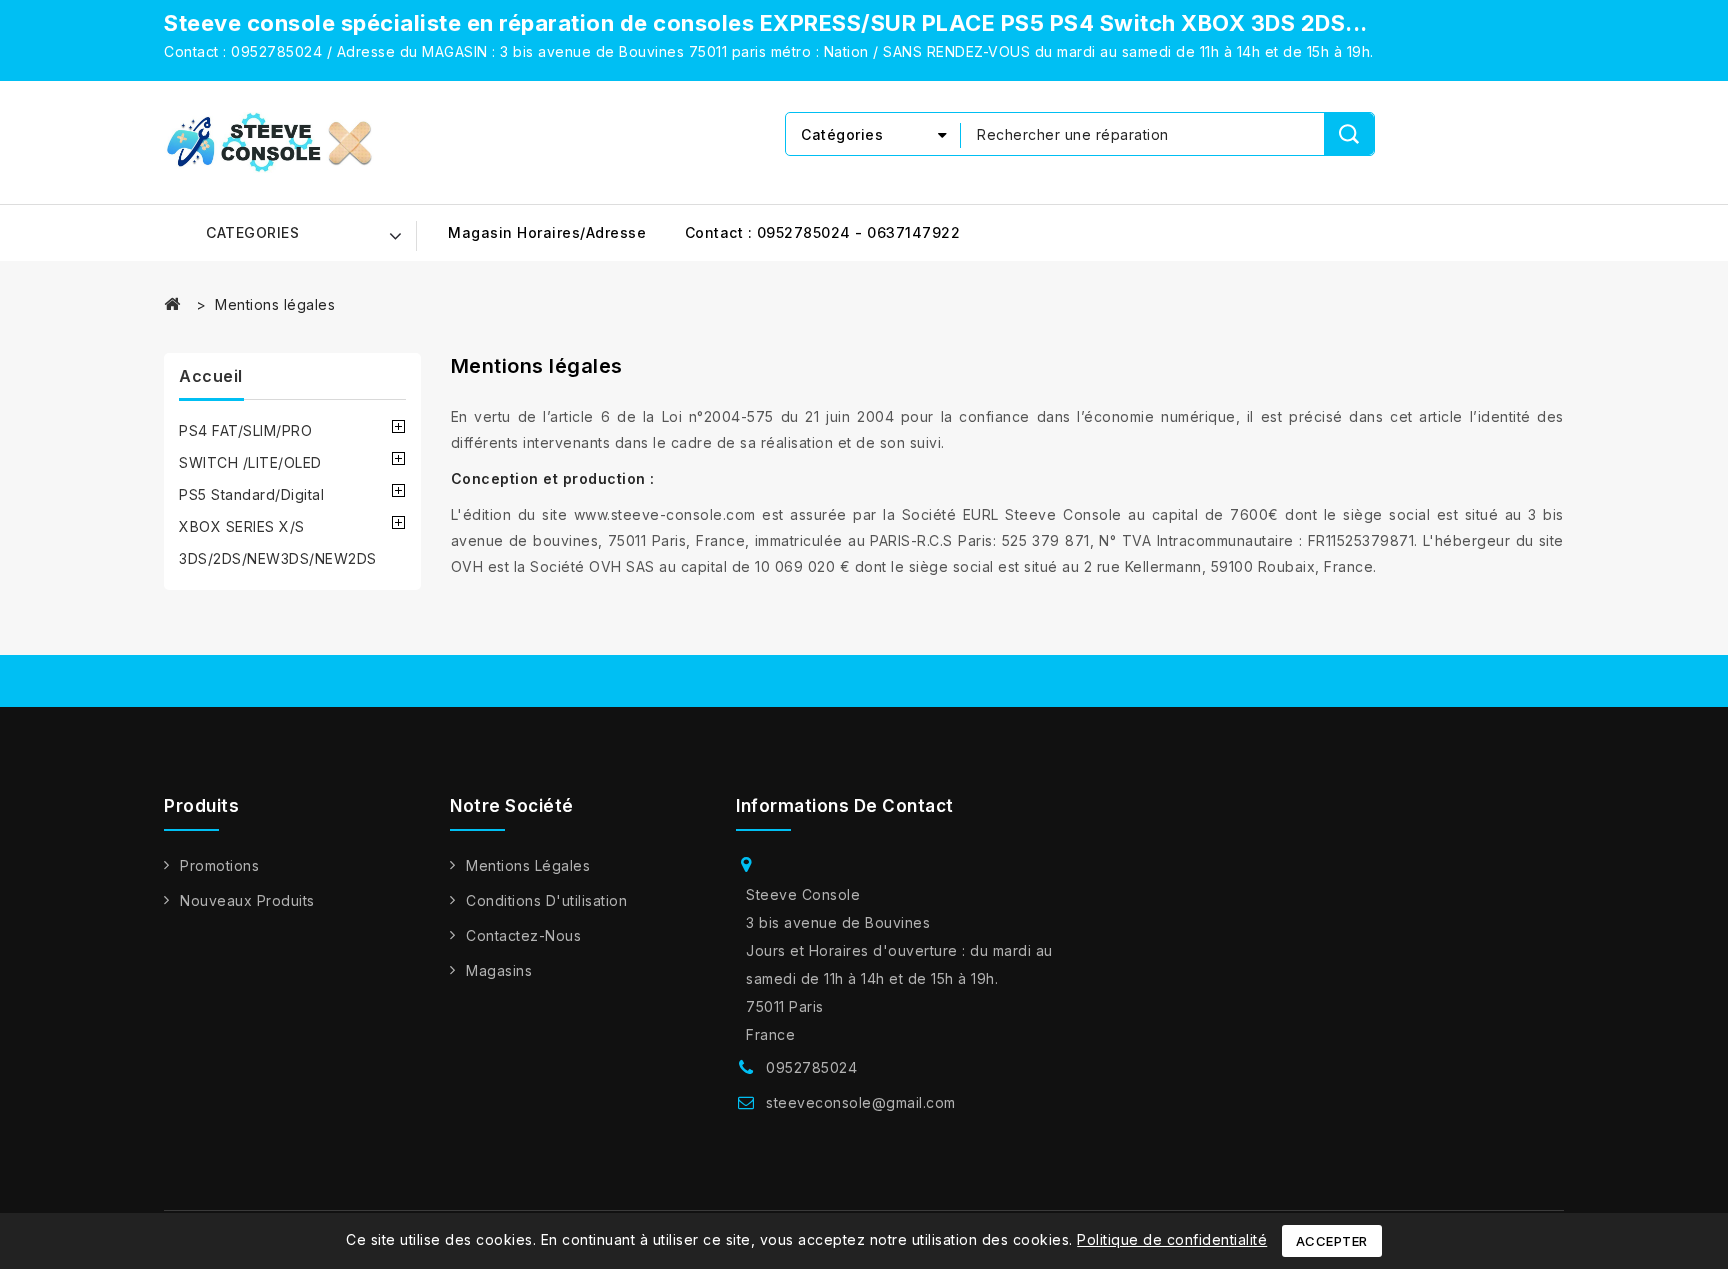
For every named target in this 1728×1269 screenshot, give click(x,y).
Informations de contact (845, 806)
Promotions (219, 865)
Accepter (1332, 1241)
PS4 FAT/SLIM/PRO (245, 430)
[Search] (1349, 134)
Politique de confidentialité (1172, 1239)
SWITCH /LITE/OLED (250, 462)
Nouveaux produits (247, 900)
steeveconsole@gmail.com (861, 1102)
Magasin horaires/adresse (547, 232)
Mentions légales (528, 865)
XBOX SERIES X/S (242, 526)
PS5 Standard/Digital (251, 494)
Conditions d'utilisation (546, 900)
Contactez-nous (523, 935)
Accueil (211, 376)
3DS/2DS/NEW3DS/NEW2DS (278, 558)
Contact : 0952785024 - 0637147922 (823, 232)
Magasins (499, 970)
